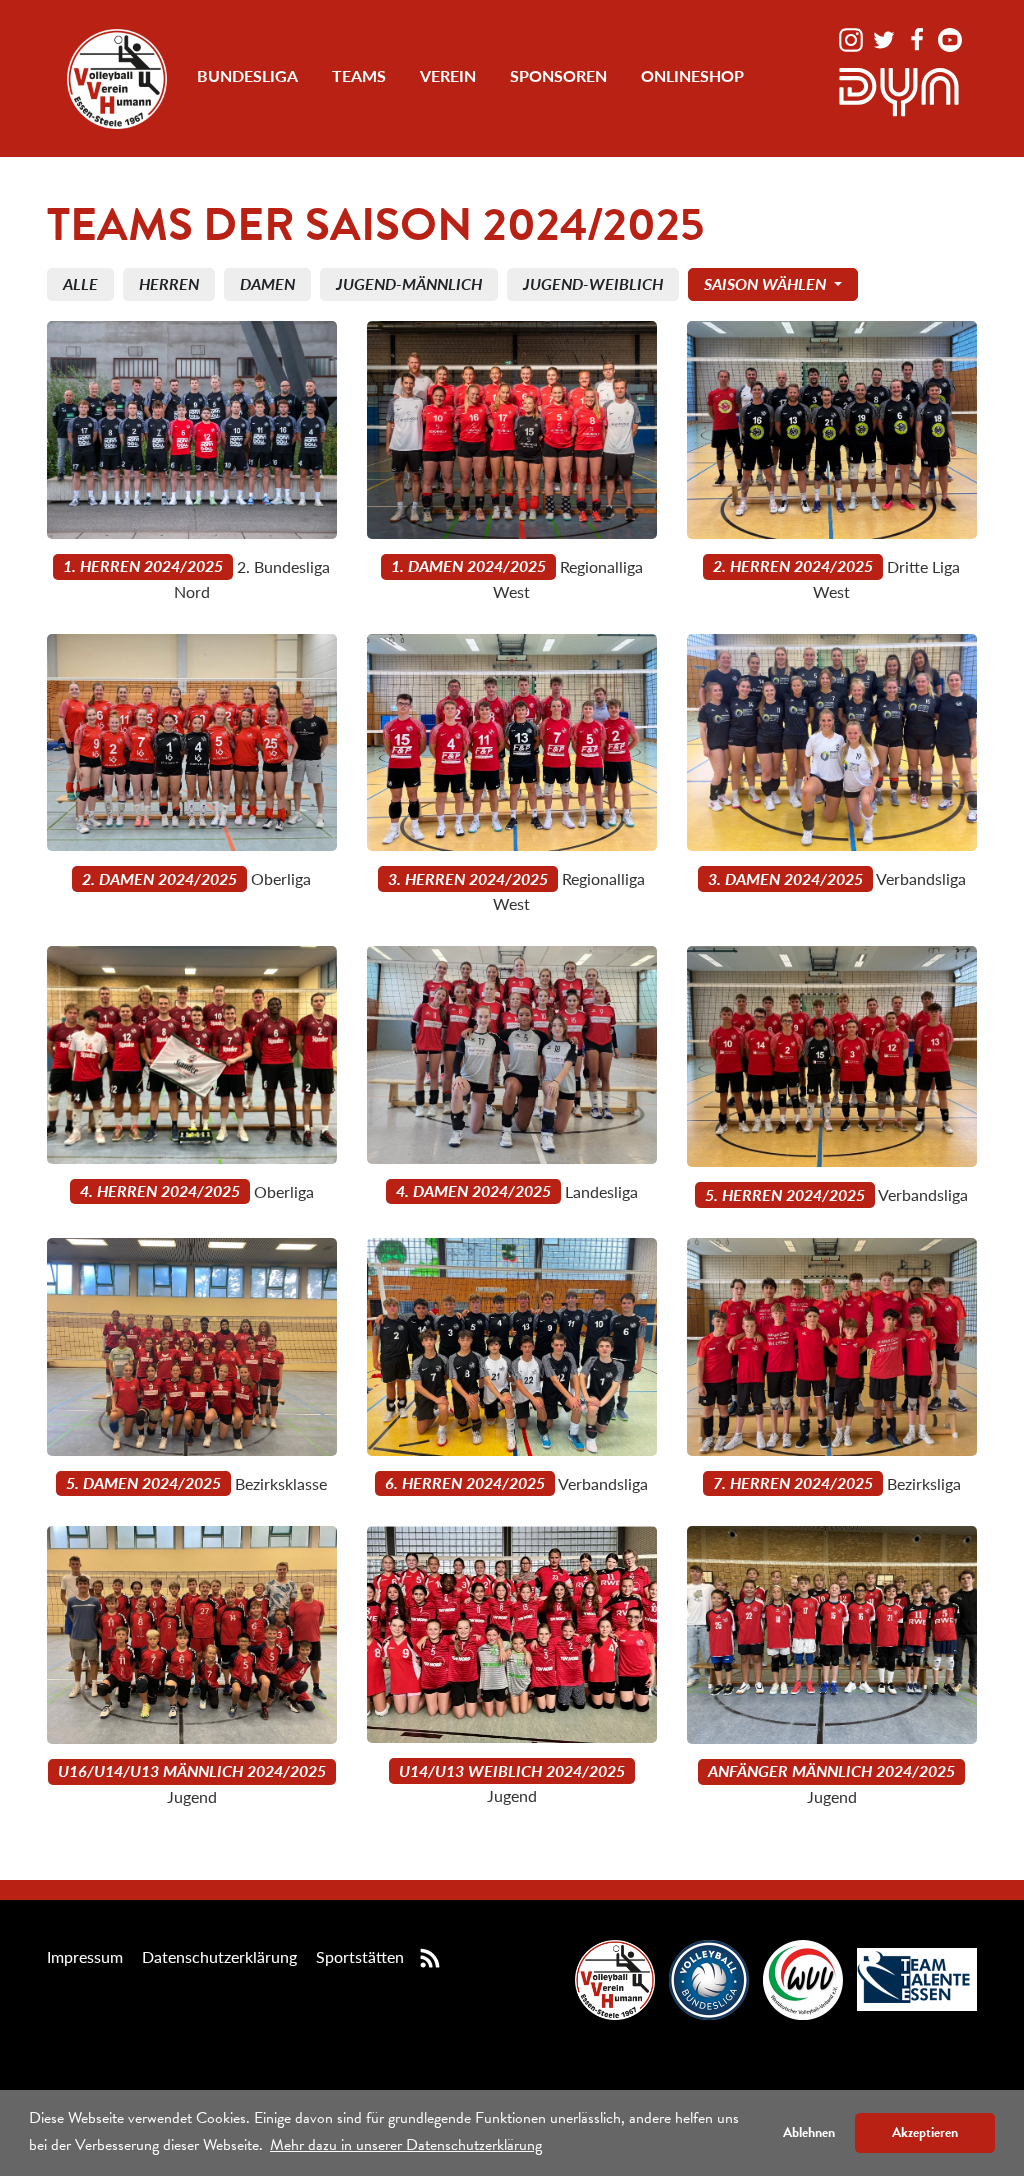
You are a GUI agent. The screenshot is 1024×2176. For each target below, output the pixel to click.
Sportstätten (360, 1956)
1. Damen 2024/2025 (468, 565)
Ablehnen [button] (809, 2132)
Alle (80, 283)
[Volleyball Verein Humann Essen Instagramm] (853, 37)
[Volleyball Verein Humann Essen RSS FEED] (430, 1956)
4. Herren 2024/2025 (160, 1190)
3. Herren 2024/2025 (468, 878)
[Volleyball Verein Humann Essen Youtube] (950, 37)
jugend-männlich (409, 283)
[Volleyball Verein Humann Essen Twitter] (886, 37)
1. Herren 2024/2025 (143, 565)
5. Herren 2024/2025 (785, 1194)
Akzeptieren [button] (925, 2132)
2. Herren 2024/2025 (793, 565)
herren (169, 283)
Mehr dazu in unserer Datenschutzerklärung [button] (406, 2145)
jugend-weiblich (593, 283)
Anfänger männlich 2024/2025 (831, 1770)
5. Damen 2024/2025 (143, 1482)
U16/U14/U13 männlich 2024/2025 (192, 1770)
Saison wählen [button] (767, 283)
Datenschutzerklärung (219, 1956)
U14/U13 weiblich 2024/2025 (512, 1770)
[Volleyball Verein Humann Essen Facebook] (919, 37)
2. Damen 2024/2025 (159, 878)
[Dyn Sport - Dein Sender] (899, 89)
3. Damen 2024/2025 (785, 878)
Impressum (85, 1956)
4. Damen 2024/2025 (473, 1190)
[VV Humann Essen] (117, 79)
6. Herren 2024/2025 (465, 1482)
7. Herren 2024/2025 (793, 1482)
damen (267, 283)
